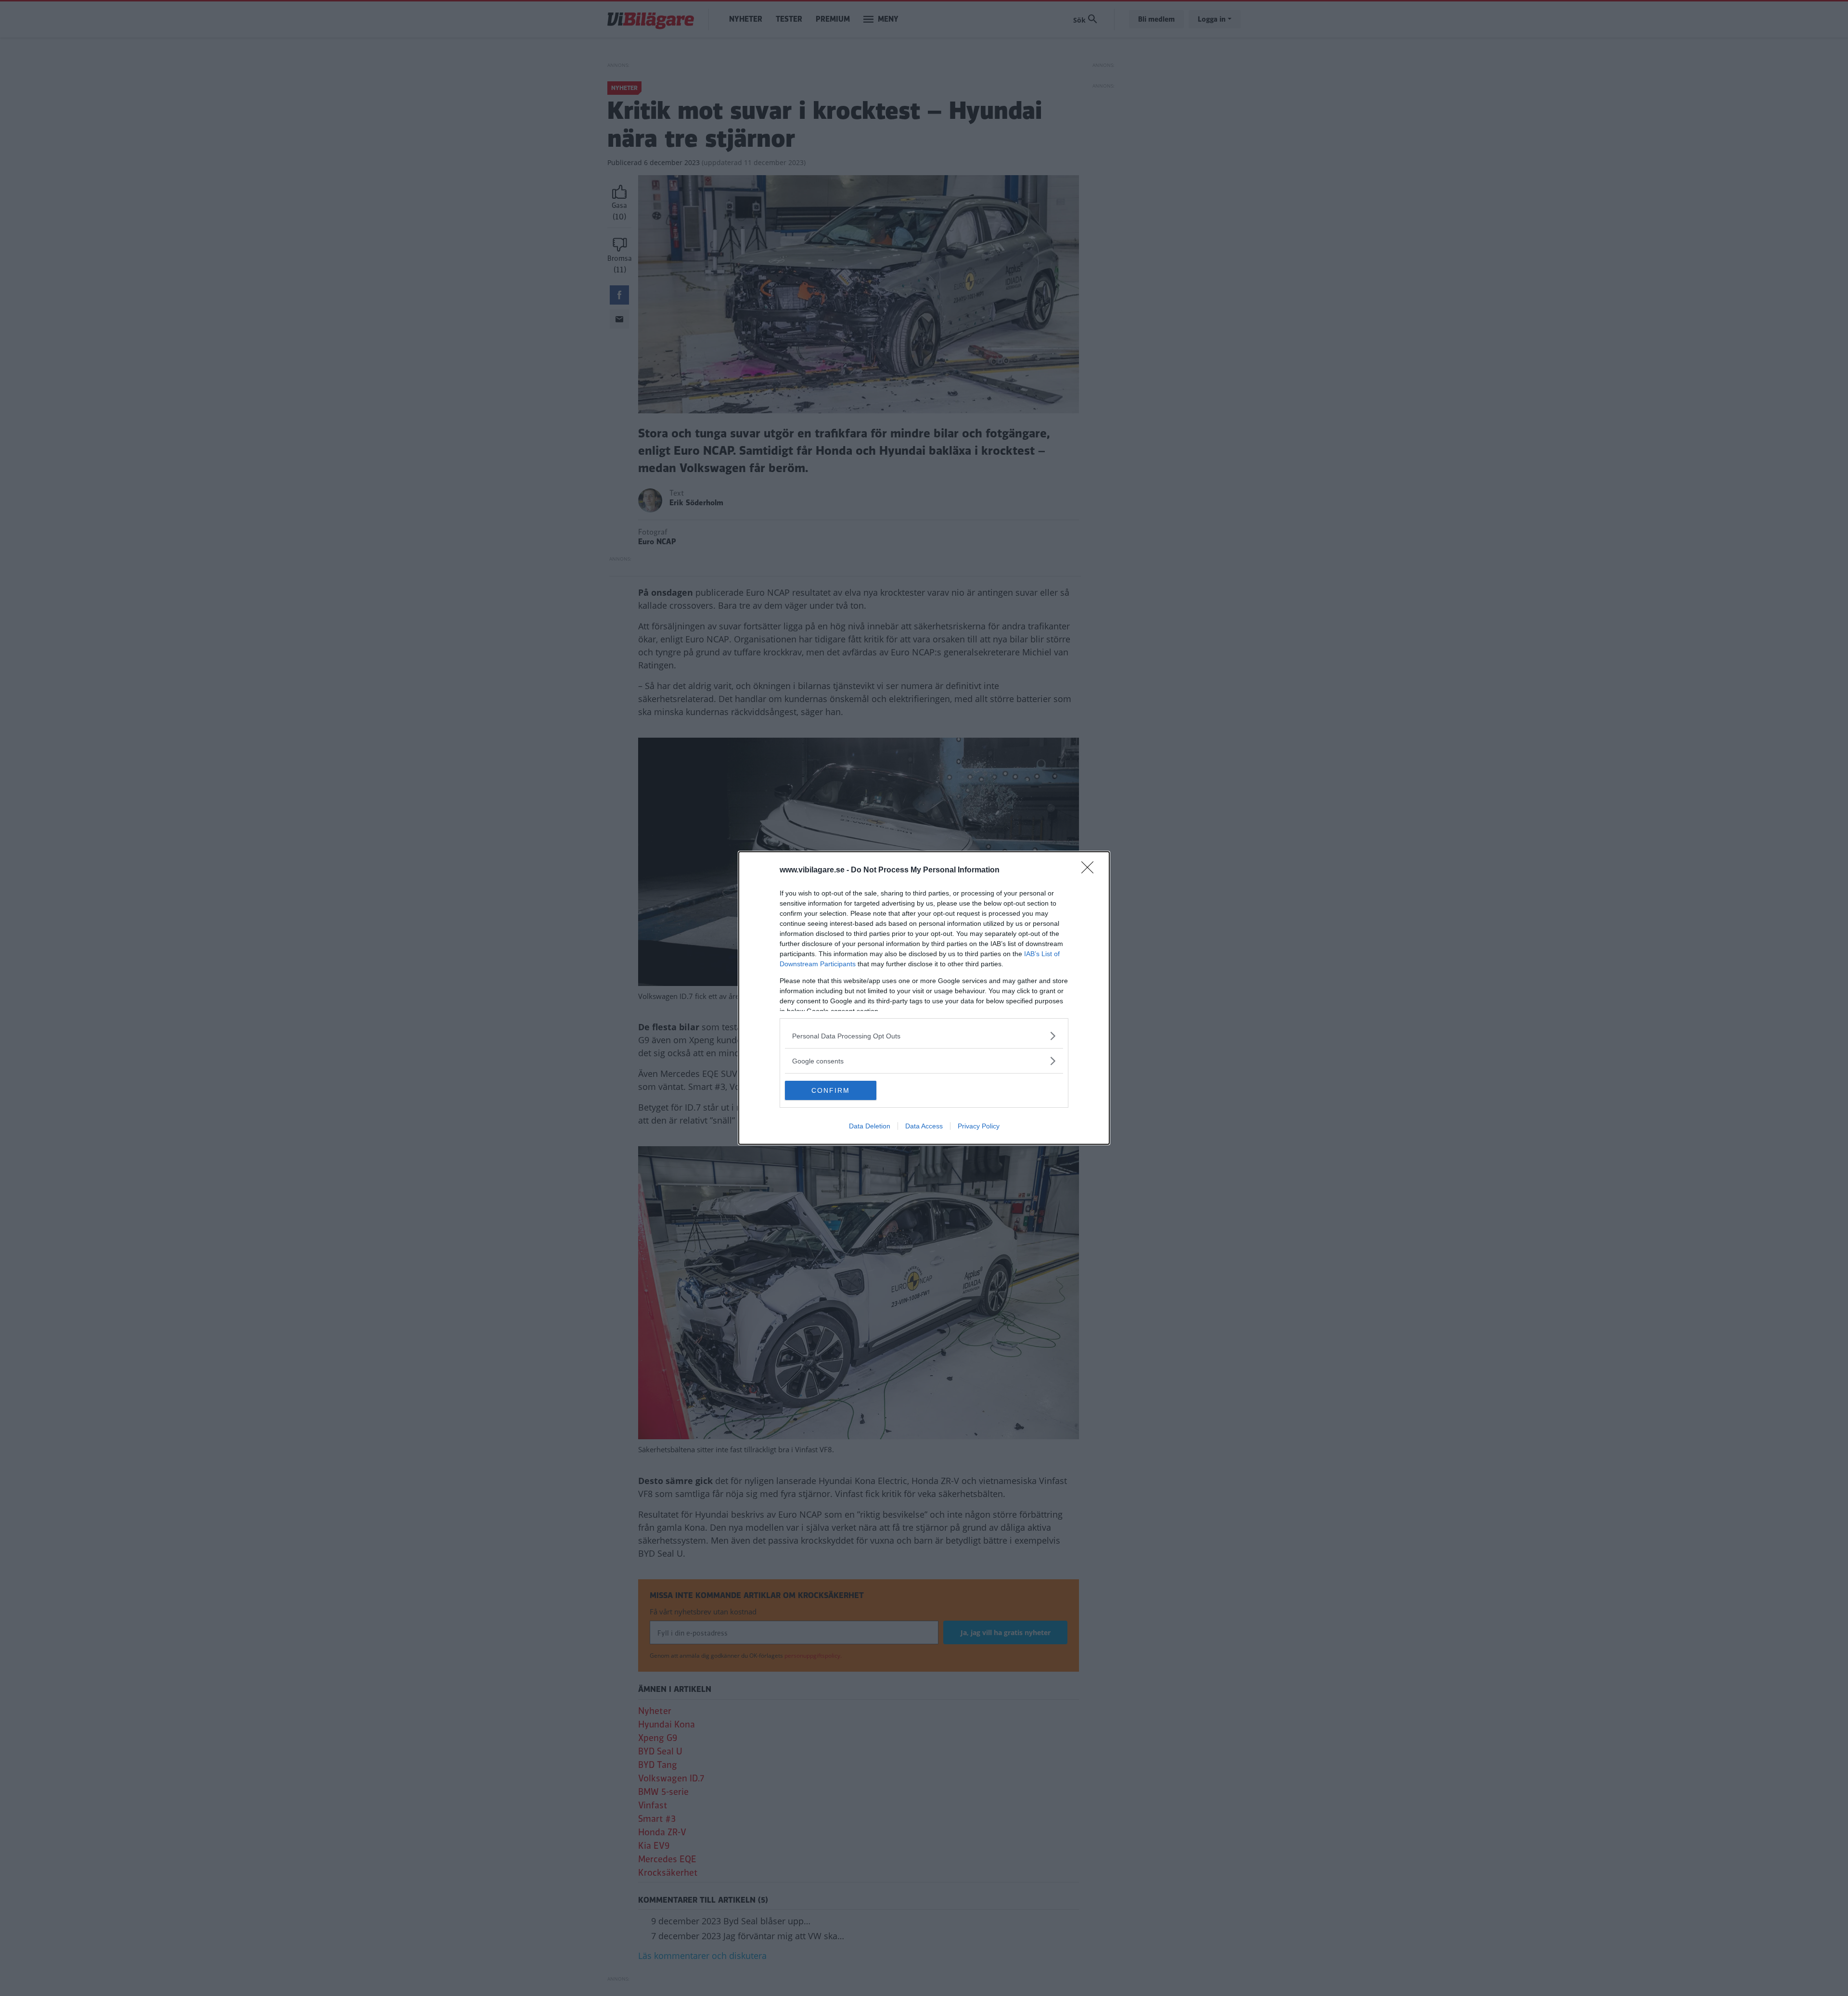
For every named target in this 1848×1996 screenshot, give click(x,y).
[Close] (1091, 870)
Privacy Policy (979, 1126)
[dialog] (924, 998)
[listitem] (924, 1036)
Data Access (924, 1126)
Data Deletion (870, 1126)
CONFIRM (831, 1090)
